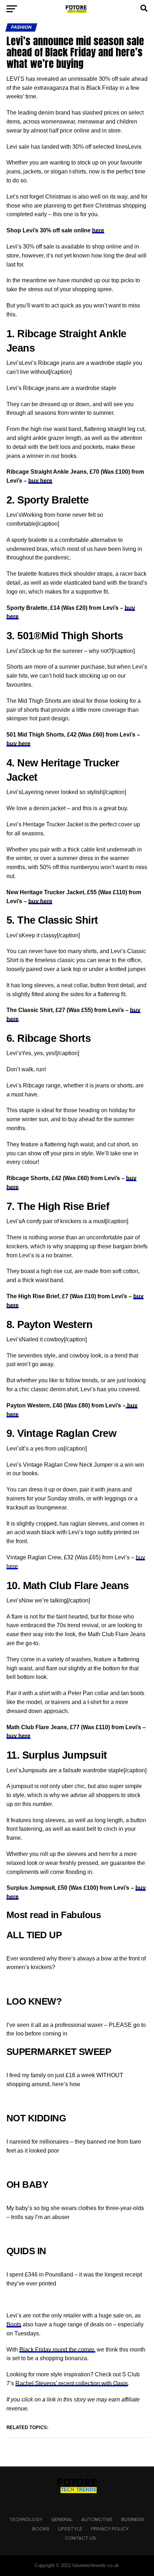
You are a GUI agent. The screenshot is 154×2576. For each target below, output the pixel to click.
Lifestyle (70, 2529)
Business (133, 2520)
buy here (40, 481)
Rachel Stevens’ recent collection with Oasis (72, 2383)
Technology (26, 2520)
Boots (14, 2324)
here (98, 230)
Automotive (97, 2520)
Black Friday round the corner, (57, 2350)
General (62, 2520)
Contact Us (80, 2538)
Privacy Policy (110, 2529)
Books (41, 2529)
